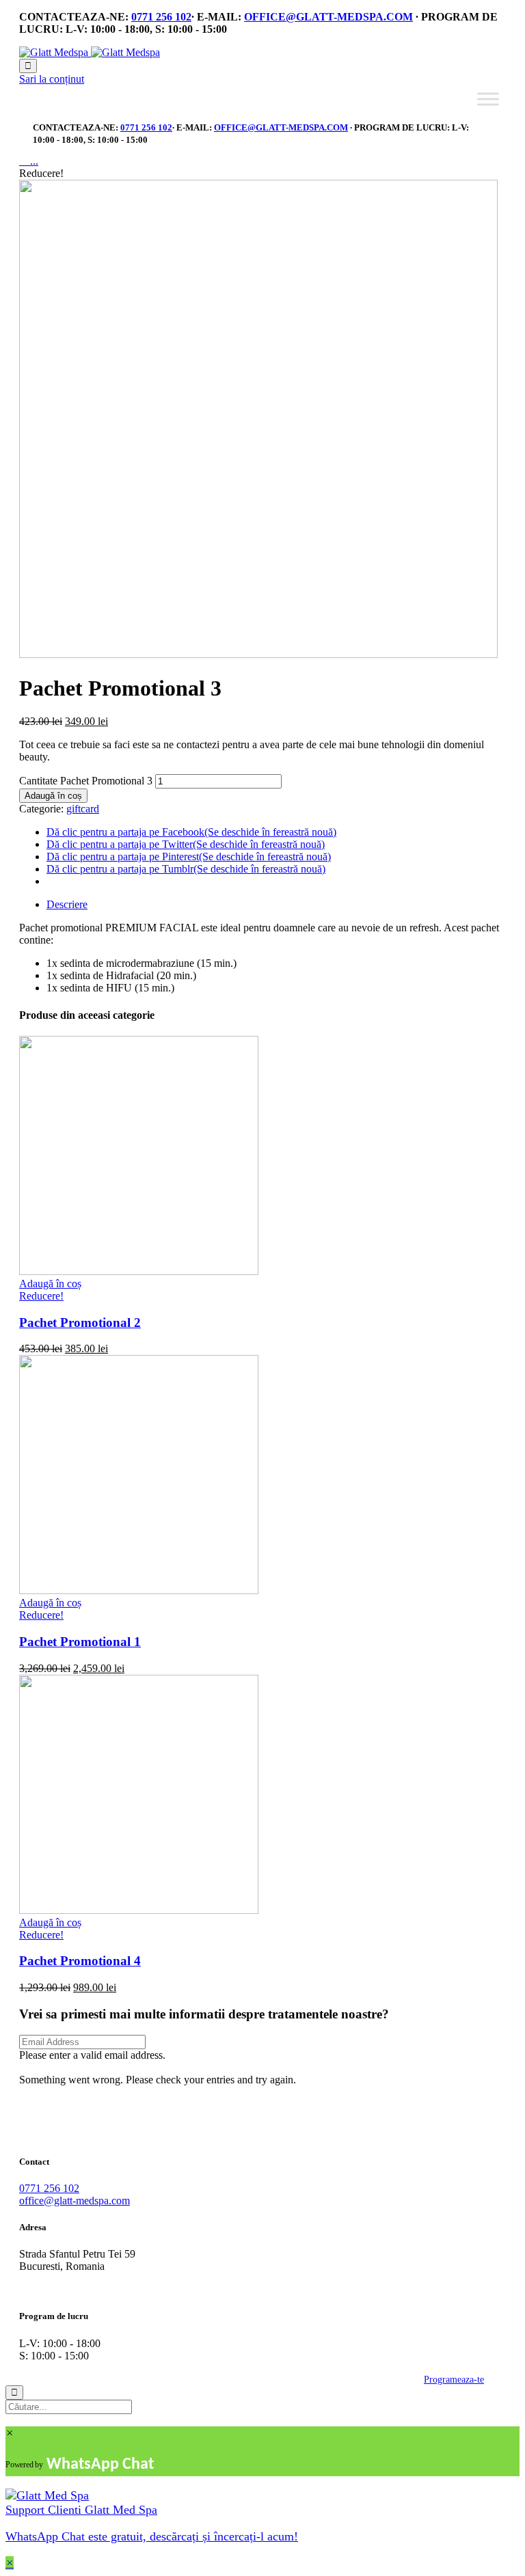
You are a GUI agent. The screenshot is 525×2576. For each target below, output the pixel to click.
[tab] (276, 905)
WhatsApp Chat (100, 2465)
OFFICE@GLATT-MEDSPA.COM (328, 17)
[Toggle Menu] (488, 99)
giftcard (83, 809)
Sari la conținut (52, 79)
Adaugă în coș (53, 796)
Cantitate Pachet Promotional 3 (86, 781)
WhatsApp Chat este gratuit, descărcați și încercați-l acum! (152, 2536)
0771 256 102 (161, 17)
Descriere (67, 904)
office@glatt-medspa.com (75, 2201)
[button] (45, 2067)
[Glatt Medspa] (90, 52)
